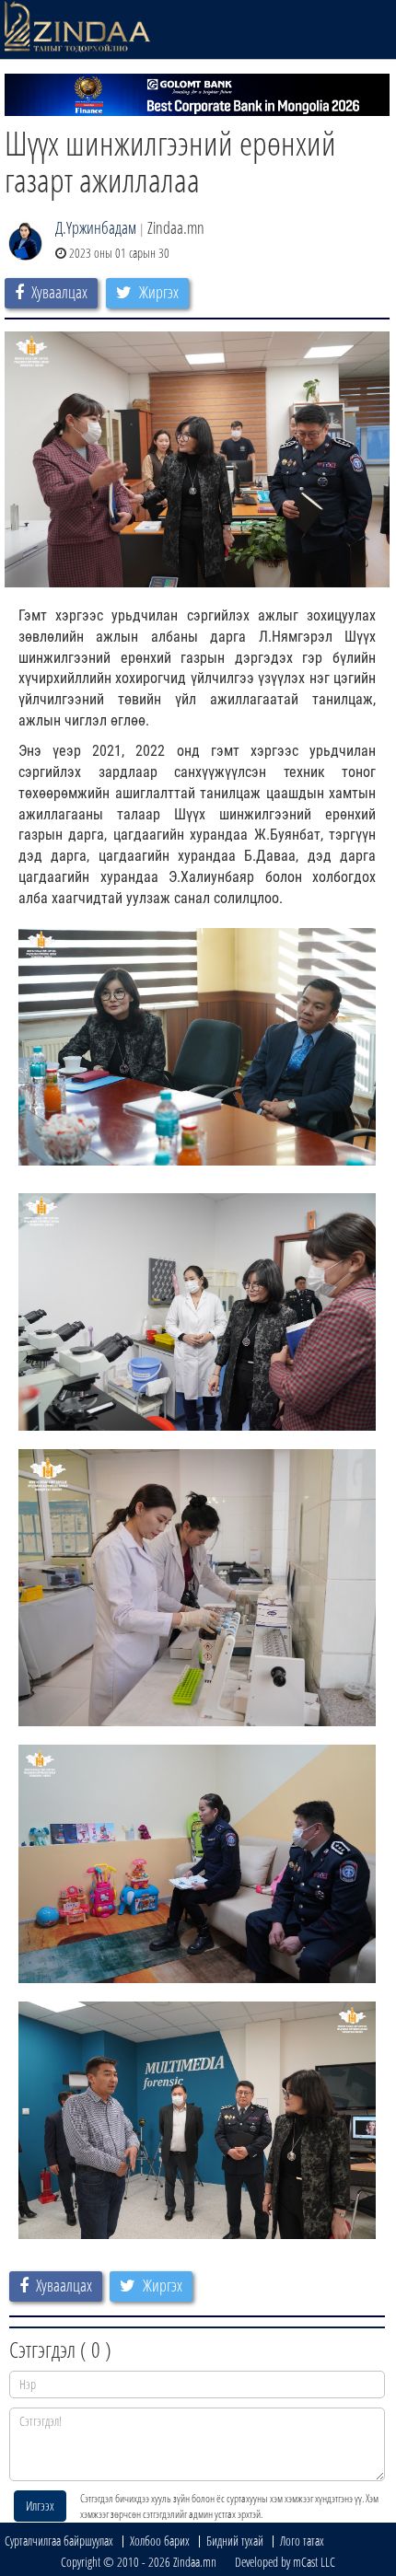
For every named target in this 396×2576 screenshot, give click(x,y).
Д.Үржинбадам (96, 227)
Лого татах (302, 2541)
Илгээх (40, 2506)
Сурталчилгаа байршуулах (59, 2541)
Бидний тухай (235, 2541)
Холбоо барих (160, 2541)
